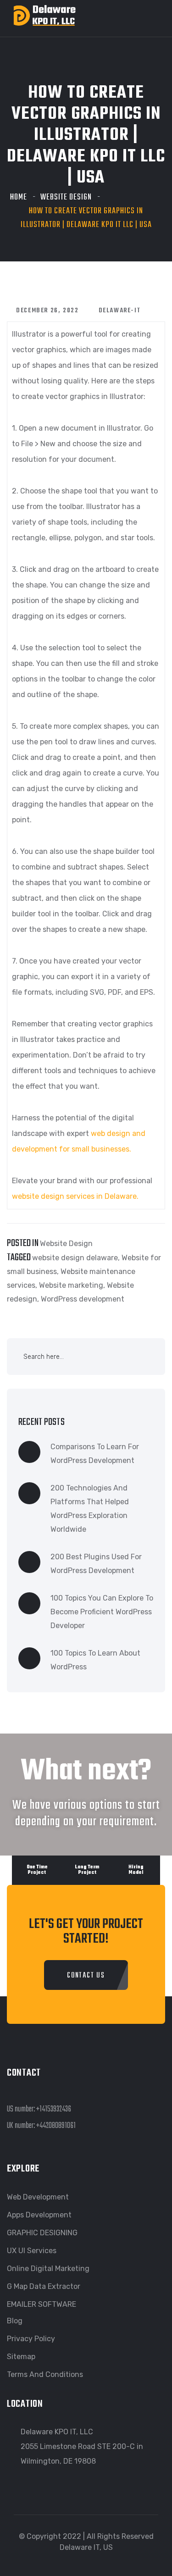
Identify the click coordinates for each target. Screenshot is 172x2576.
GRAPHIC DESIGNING (42, 2233)
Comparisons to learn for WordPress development (95, 1454)
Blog (15, 2321)
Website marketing (71, 1285)
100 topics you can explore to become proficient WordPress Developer (102, 1612)
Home (19, 197)
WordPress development (83, 1299)
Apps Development (39, 2215)
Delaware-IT (120, 311)
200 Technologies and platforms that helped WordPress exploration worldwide (90, 1509)
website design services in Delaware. (75, 1196)
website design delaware (75, 1258)
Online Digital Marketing (48, 2269)
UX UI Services (32, 2251)
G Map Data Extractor (44, 2286)
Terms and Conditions (45, 2374)
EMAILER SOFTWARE (42, 2304)
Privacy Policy (31, 2339)
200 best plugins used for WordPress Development (96, 1564)
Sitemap (21, 2357)
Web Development (38, 2197)
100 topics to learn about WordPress (95, 1660)
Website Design (66, 197)
